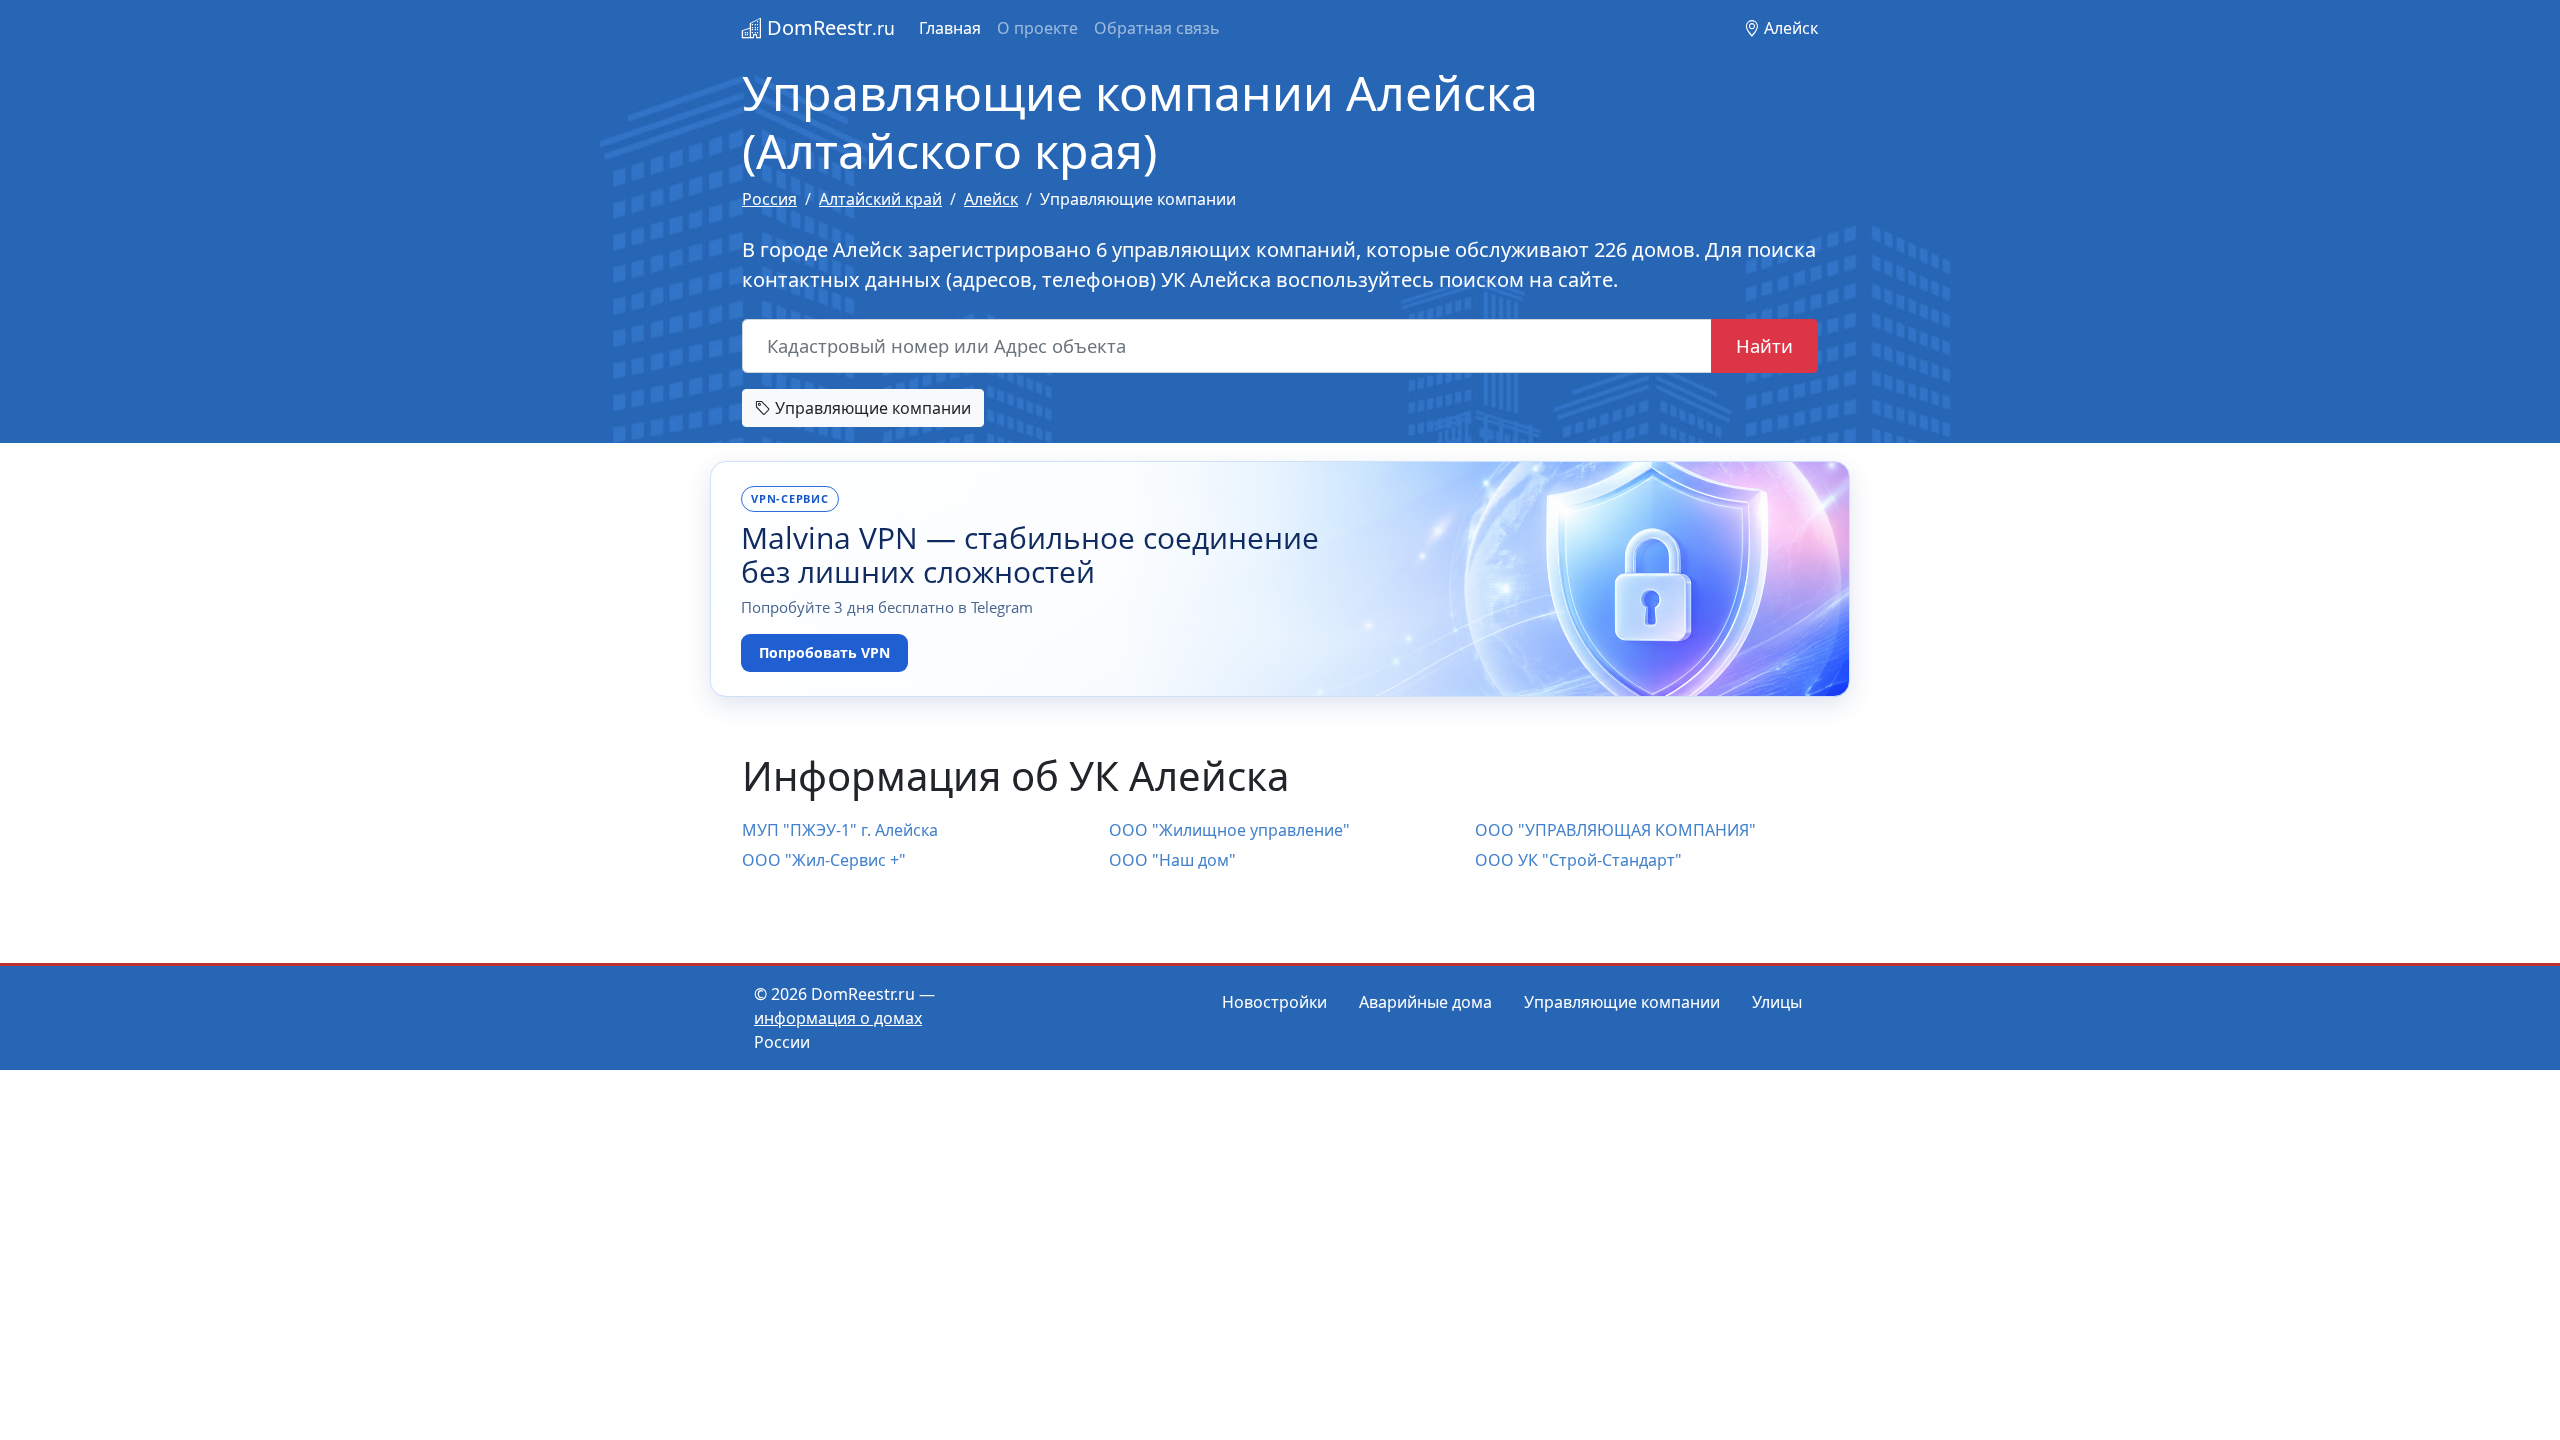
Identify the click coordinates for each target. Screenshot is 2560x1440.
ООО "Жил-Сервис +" (824, 860)
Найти (1764, 345)
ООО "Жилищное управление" (1229, 830)
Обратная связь (1157, 28)
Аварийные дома (1425, 1002)
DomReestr (828, 27)
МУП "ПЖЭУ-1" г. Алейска (840, 830)
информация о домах (838, 1018)
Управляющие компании (871, 408)
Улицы (1777, 1002)
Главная (950, 28)
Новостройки (1274, 1002)
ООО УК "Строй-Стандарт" (1578, 860)
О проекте (1037, 28)
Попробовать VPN (824, 652)
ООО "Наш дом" (1172, 860)
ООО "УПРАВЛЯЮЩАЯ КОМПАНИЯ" (1615, 830)
